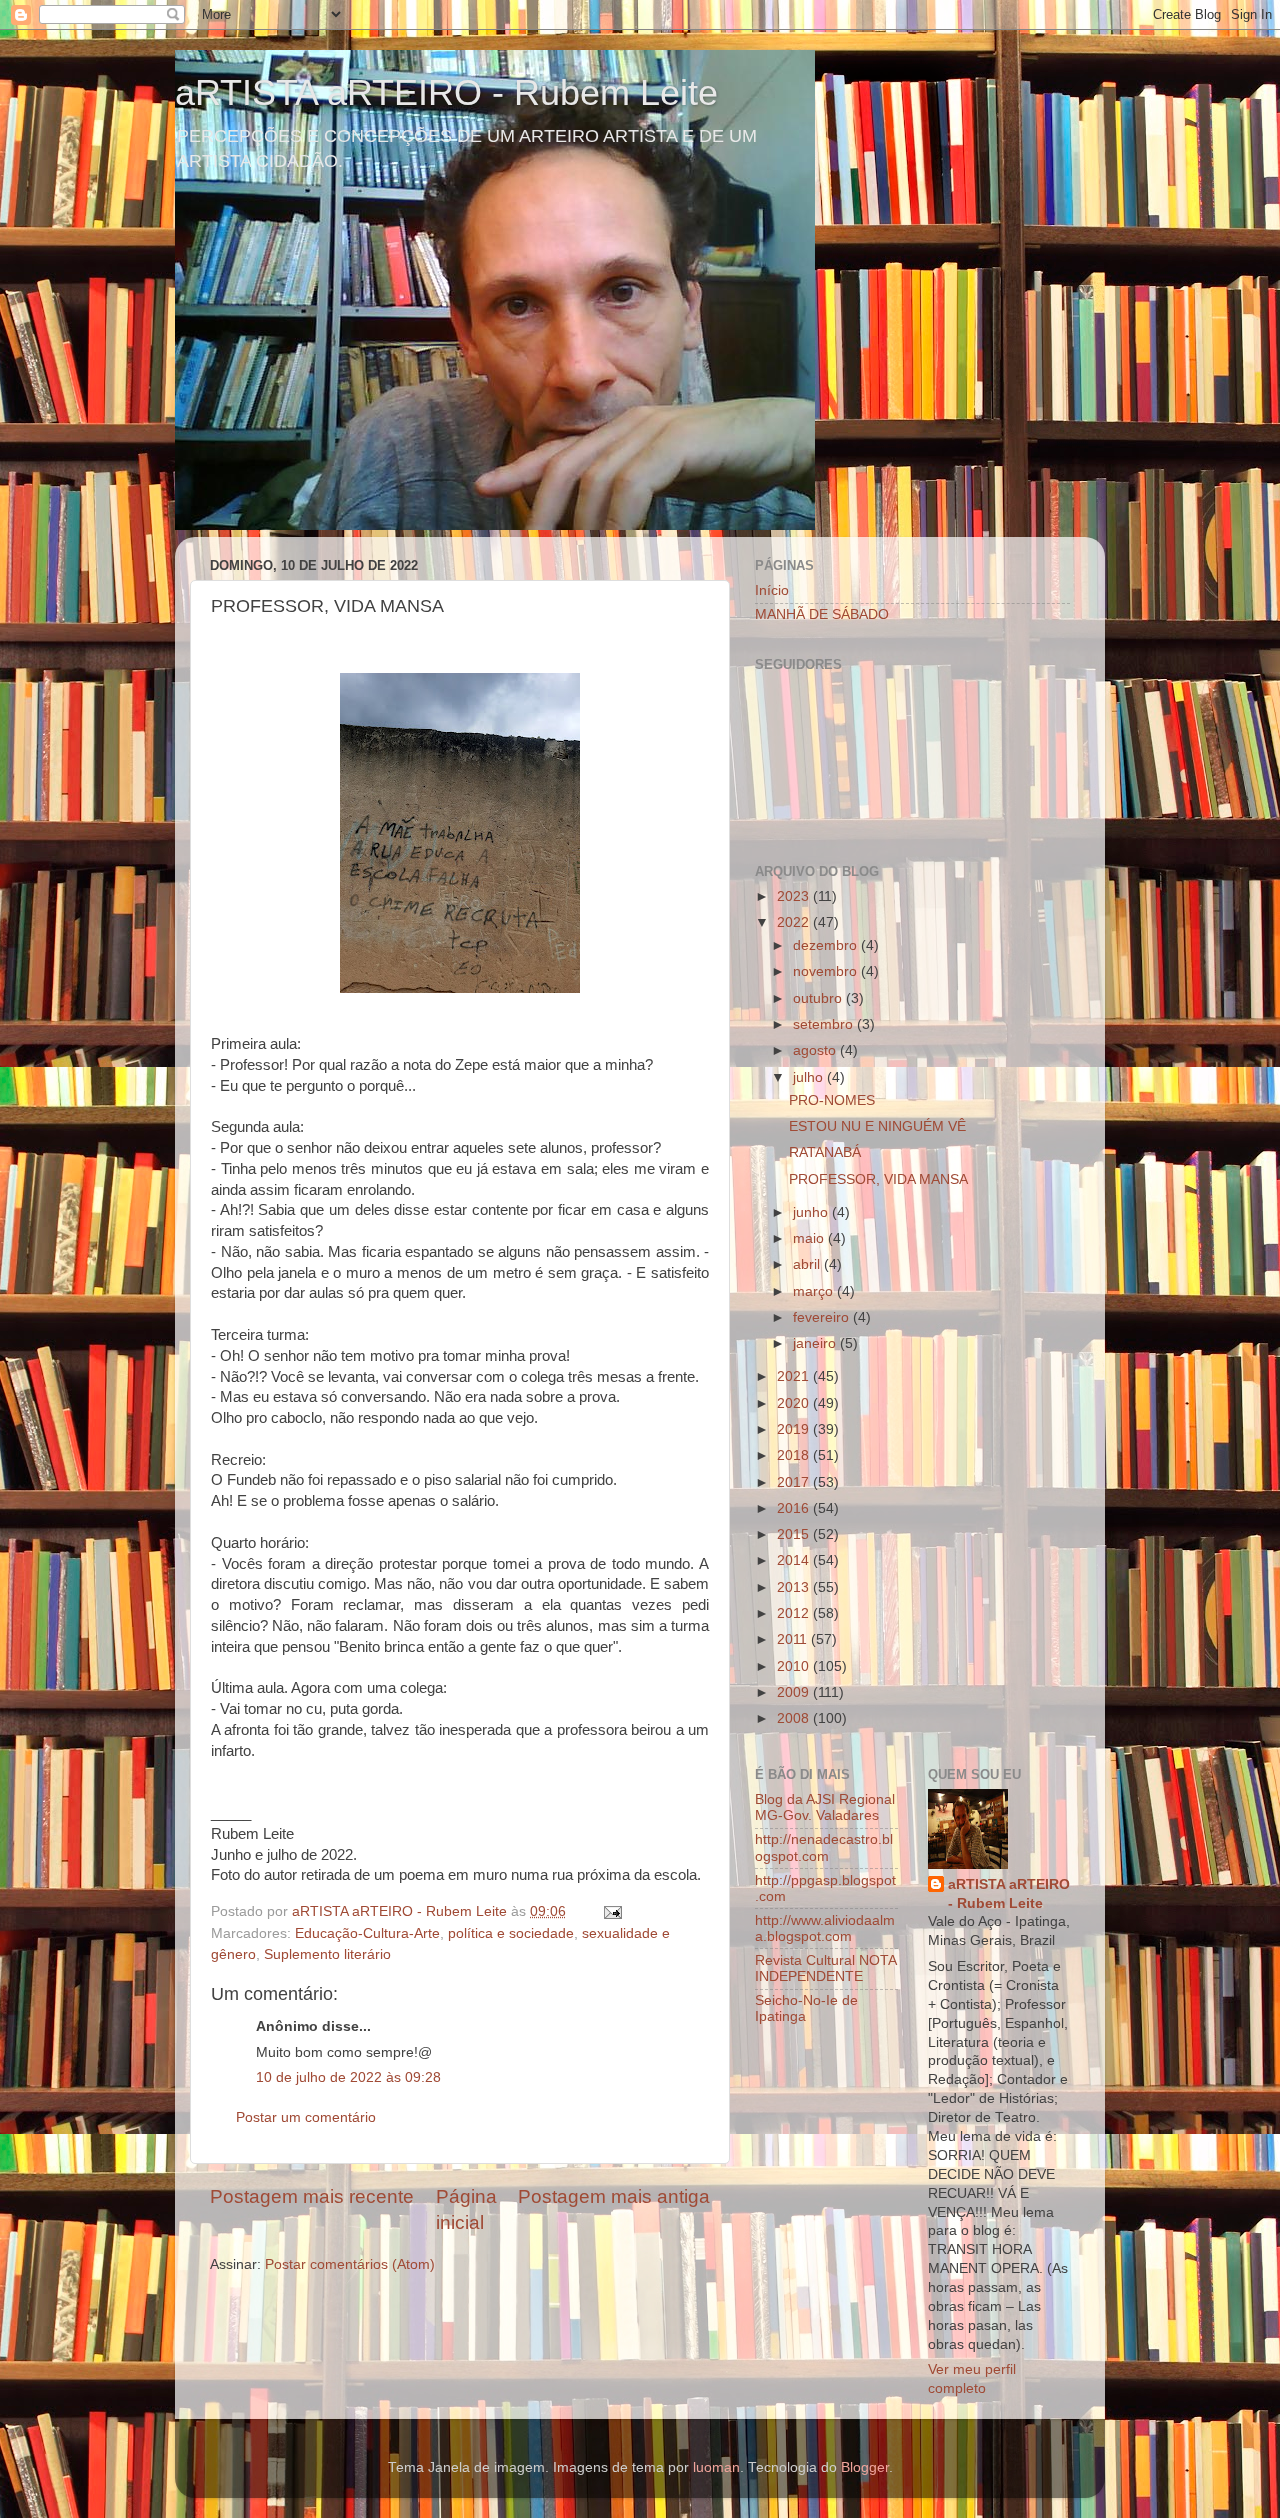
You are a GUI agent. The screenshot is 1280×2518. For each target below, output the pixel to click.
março (815, 1291)
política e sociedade (511, 1933)
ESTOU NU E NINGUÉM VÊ (877, 1126)
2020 (795, 1403)
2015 (795, 1534)
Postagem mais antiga (614, 2196)
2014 (795, 1560)
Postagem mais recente (312, 2196)
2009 (795, 1692)
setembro (825, 1024)
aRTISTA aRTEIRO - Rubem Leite (446, 92)
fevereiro (823, 1317)
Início (772, 590)
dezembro (827, 945)
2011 (794, 1639)
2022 (795, 922)
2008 (795, 1718)
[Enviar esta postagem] (611, 1911)
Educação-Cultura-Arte (367, 1933)
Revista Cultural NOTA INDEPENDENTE (825, 1968)
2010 (795, 1666)
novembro (827, 971)
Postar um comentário (306, 2117)
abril (808, 1264)
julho (810, 1077)
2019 (795, 1429)
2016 (795, 1508)
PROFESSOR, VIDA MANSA (878, 1179)
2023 (795, 896)
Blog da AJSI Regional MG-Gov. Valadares (825, 1807)
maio (810, 1238)
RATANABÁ (825, 1152)
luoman (716, 2467)
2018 (795, 1455)
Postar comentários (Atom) (350, 2264)
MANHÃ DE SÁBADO (822, 614)
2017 (795, 1482)
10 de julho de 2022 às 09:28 (348, 2077)
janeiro (816, 1343)
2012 (795, 1613)
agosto (816, 1050)
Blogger (865, 2467)
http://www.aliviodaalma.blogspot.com (825, 1928)
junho (812, 1212)
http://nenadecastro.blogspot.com (824, 1847)
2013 (795, 1587)
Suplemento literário (327, 1954)
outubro (819, 998)
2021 (795, 1376)
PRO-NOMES (832, 1100)
